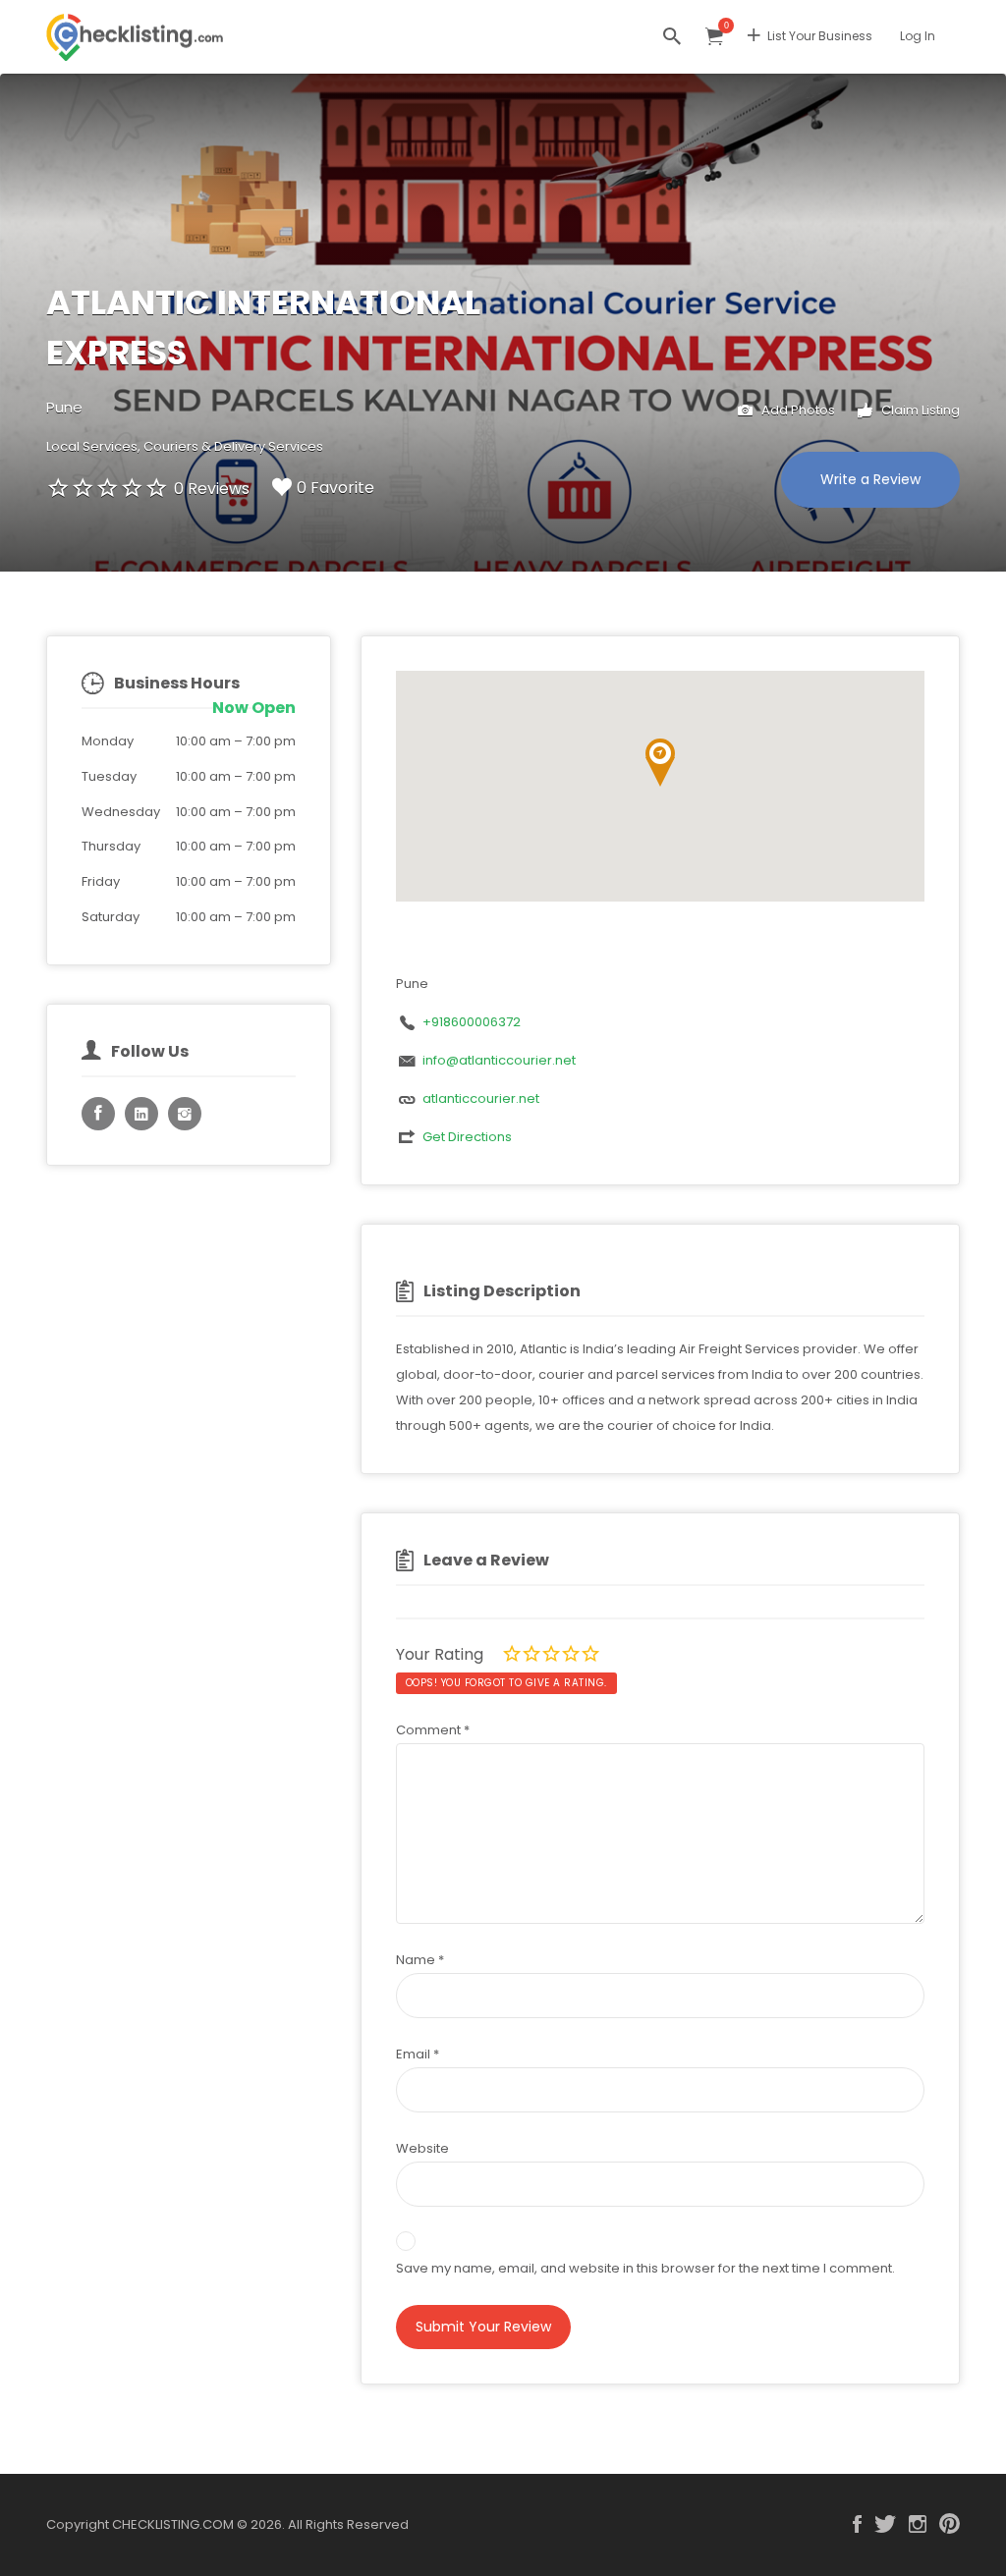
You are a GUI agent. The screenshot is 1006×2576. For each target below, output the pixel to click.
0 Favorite (335, 488)
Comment (433, 1730)
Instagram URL (185, 1114)
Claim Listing (919, 410)
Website (422, 2148)
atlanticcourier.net (481, 1098)
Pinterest (950, 2524)
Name (420, 1960)
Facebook (857, 2524)
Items (714, 37)
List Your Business (820, 36)
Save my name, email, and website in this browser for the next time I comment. (645, 2268)
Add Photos (797, 410)
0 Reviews (212, 489)
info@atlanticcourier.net (499, 1060)
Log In (918, 36)
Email (418, 2054)
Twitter (885, 2524)
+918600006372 (472, 1022)
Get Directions (467, 1137)
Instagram (918, 2524)
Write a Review (870, 479)
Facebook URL (98, 1114)
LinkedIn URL (141, 1114)
